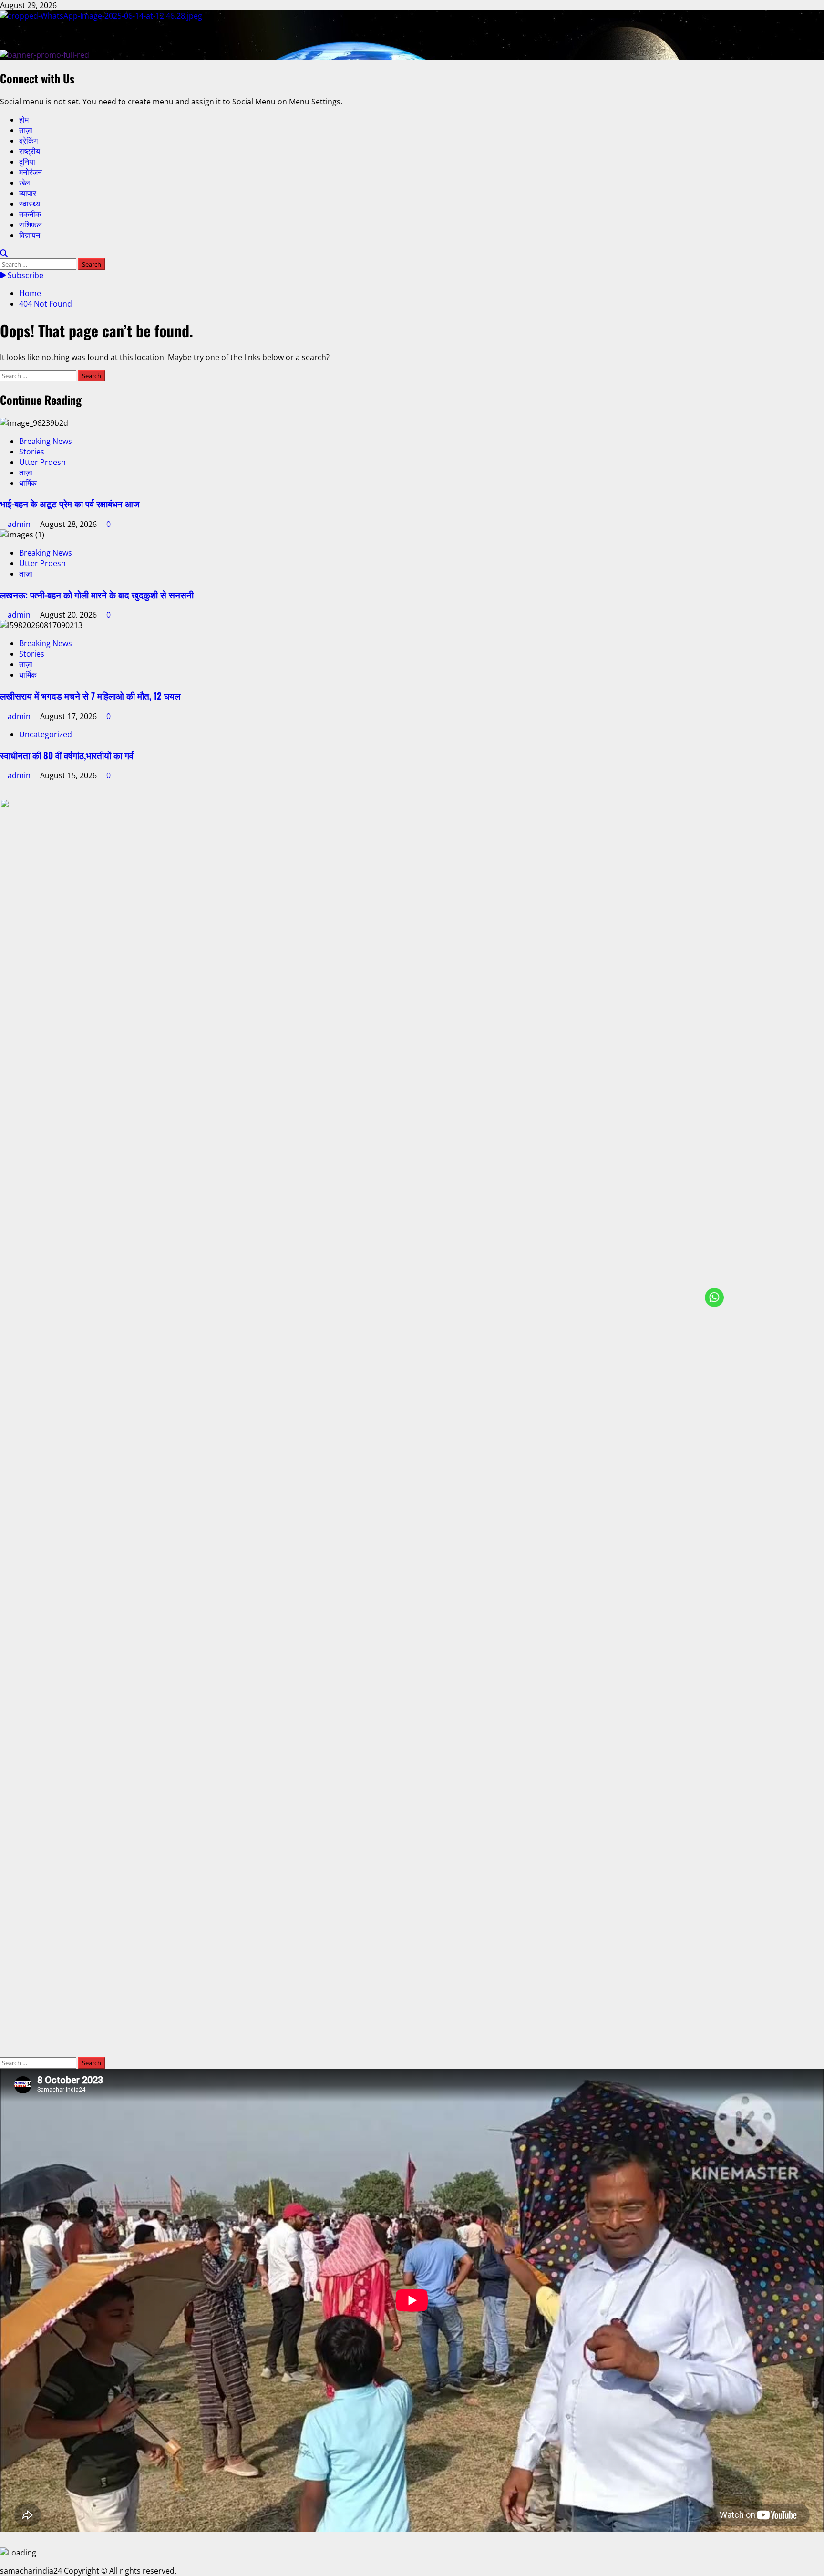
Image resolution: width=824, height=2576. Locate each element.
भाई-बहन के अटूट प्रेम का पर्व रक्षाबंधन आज (70, 503)
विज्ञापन (30, 235)
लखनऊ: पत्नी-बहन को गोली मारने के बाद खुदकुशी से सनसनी (97, 594)
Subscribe (25, 275)
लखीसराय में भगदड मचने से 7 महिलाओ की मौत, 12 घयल (90, 696)
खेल (25, 183)
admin (20, 524)
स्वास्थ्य (30, 204)
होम (24, 120)
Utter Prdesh (42, 462)
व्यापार (28, 193)
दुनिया (27, 162)
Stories (32, 452)
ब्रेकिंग (28, 141)
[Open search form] (4, 253)
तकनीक (30, 214)
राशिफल (31, 225)
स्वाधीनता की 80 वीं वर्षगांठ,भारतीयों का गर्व (67, 755)
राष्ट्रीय (30, 151)
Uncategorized (46, 734)
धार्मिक (28, 483)
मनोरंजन (31, 172)
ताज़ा (26, 130)
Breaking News (46, 441)
